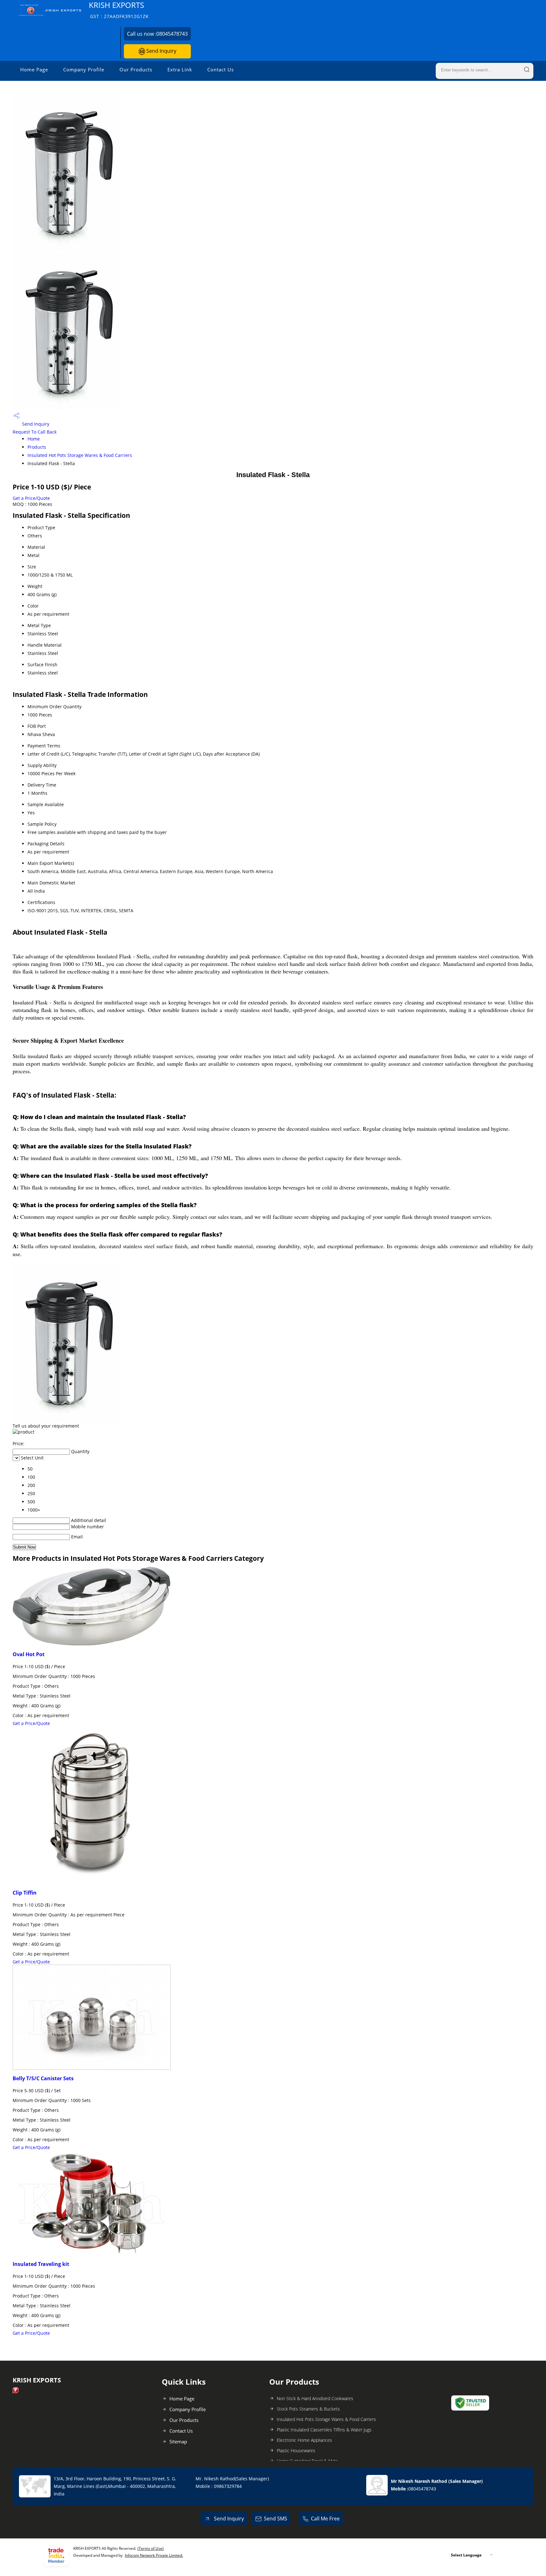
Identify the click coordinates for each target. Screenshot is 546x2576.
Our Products (136, 69)
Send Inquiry (161, 51)
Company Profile (84, 69)
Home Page (34, 69)
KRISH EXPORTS (119, 10)
